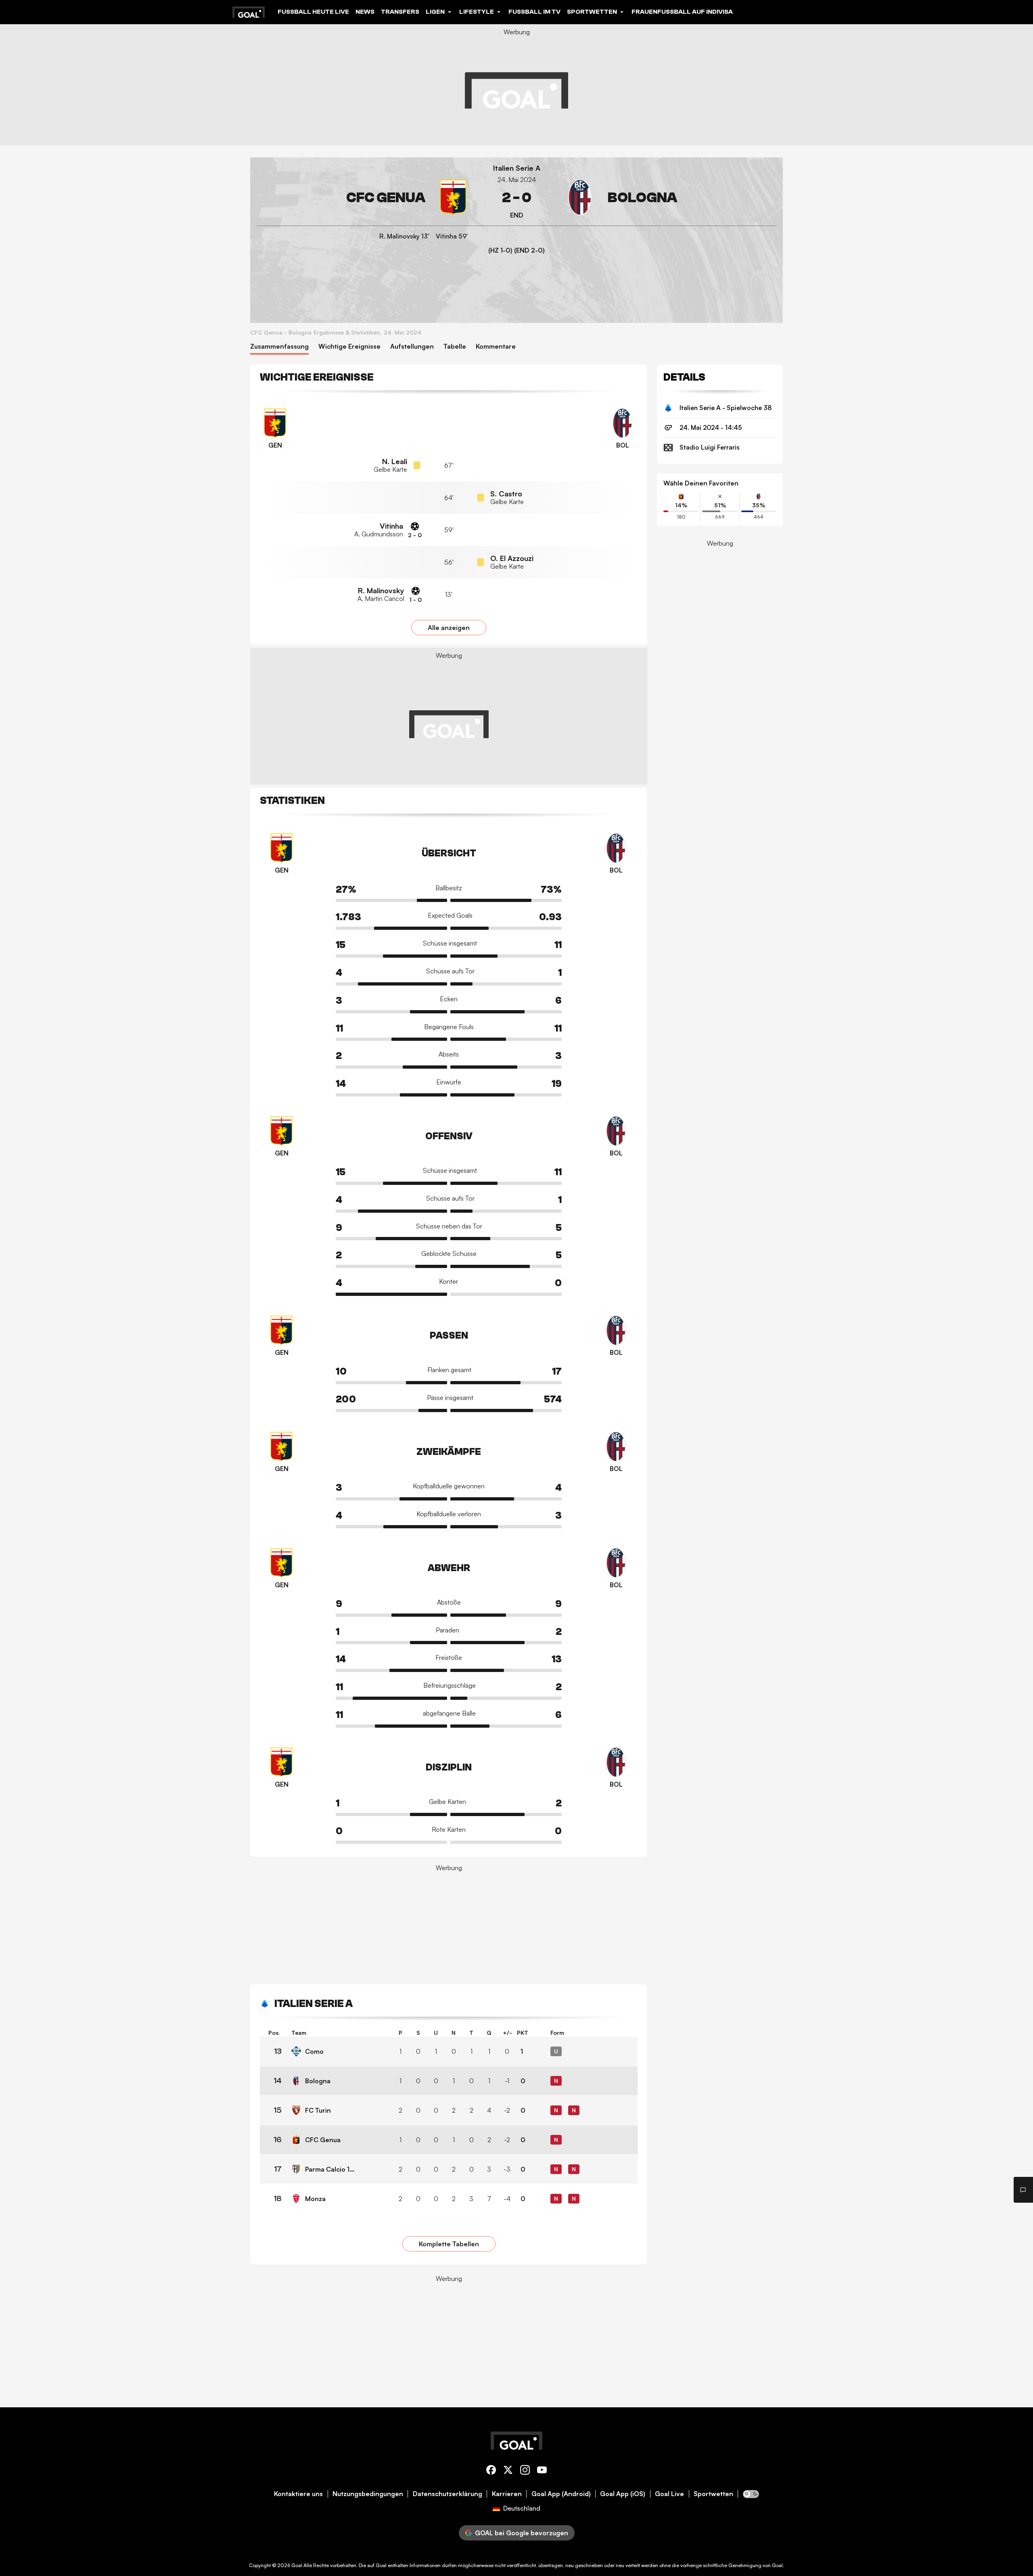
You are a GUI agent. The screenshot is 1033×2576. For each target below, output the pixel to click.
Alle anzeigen (449, 628)
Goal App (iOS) (623, 2494)
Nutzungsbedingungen (368, 2494)
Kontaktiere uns (298, 2494)
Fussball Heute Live (313, 12)
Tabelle (455, 346)
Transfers (400, 12)
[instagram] (525, 2471)
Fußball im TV (534, 12)
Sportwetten (713, 2494)
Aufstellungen (412, 346)
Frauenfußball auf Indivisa (682, 12)
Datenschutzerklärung (447, 2494)
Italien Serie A (517, 168)
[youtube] (542, 2471)
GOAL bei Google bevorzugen (522, 2533)
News (365, 12)
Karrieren (507, 2494)
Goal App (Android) (561, 2494)
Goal (297, 2565)
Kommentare (496, 346)
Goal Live (669, 2494)
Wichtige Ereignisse (349, 346)
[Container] (364, 198)
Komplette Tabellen (449, 2244)
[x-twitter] (508, 2471)
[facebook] (491, 2471)
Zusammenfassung (279, 346)
